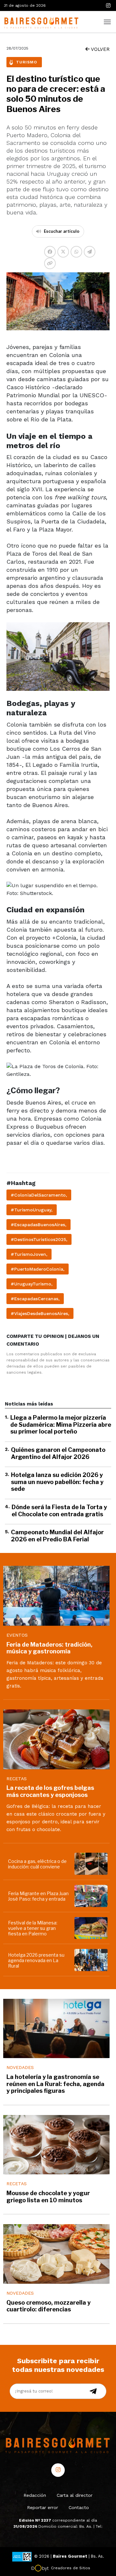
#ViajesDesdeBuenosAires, (40, 1313)
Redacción (35, 2495)
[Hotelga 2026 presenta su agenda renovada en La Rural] (92, 1960)
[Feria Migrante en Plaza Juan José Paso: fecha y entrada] (92, 1896)
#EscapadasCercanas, (35, 1299)
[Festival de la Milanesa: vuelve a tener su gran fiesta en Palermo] (92, 1928)
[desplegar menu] (107, 21)
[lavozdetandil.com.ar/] (40, 21)
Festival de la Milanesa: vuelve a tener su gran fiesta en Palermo (33, 1928)
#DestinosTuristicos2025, (39, 1239)
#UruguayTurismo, (32, 1284)
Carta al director (75, 2495)
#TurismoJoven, (29, 1254)
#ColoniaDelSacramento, (39, 1195)
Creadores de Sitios (71, 2568)
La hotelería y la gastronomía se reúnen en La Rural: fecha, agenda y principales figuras (55, 2084)
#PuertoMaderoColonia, (38, 1269)
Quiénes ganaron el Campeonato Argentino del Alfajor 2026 (58, 1453)
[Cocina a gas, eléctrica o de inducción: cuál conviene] (92, 1864)
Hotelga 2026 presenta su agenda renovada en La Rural (36, 1960)
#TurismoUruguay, (32, 1210)
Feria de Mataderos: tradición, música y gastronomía (49, 1648)
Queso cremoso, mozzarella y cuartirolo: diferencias (48, 2306)
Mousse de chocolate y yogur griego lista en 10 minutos (48, 2197)
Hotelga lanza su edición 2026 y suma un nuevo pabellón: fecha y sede (57, 1482)
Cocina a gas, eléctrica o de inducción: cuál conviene (37, 1864)
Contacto (79, 2507)
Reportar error (43, 2507)
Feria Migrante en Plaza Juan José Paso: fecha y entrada (38, 1896)
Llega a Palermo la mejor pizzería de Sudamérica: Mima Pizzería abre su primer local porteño (61, 1424)
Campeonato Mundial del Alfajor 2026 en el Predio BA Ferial (57, 1536)
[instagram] (108, 6)
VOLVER (100, 49)
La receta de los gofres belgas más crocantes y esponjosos (50, 1791)
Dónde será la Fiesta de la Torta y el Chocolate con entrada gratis (59, 1511)
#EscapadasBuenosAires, (39, 1225)
